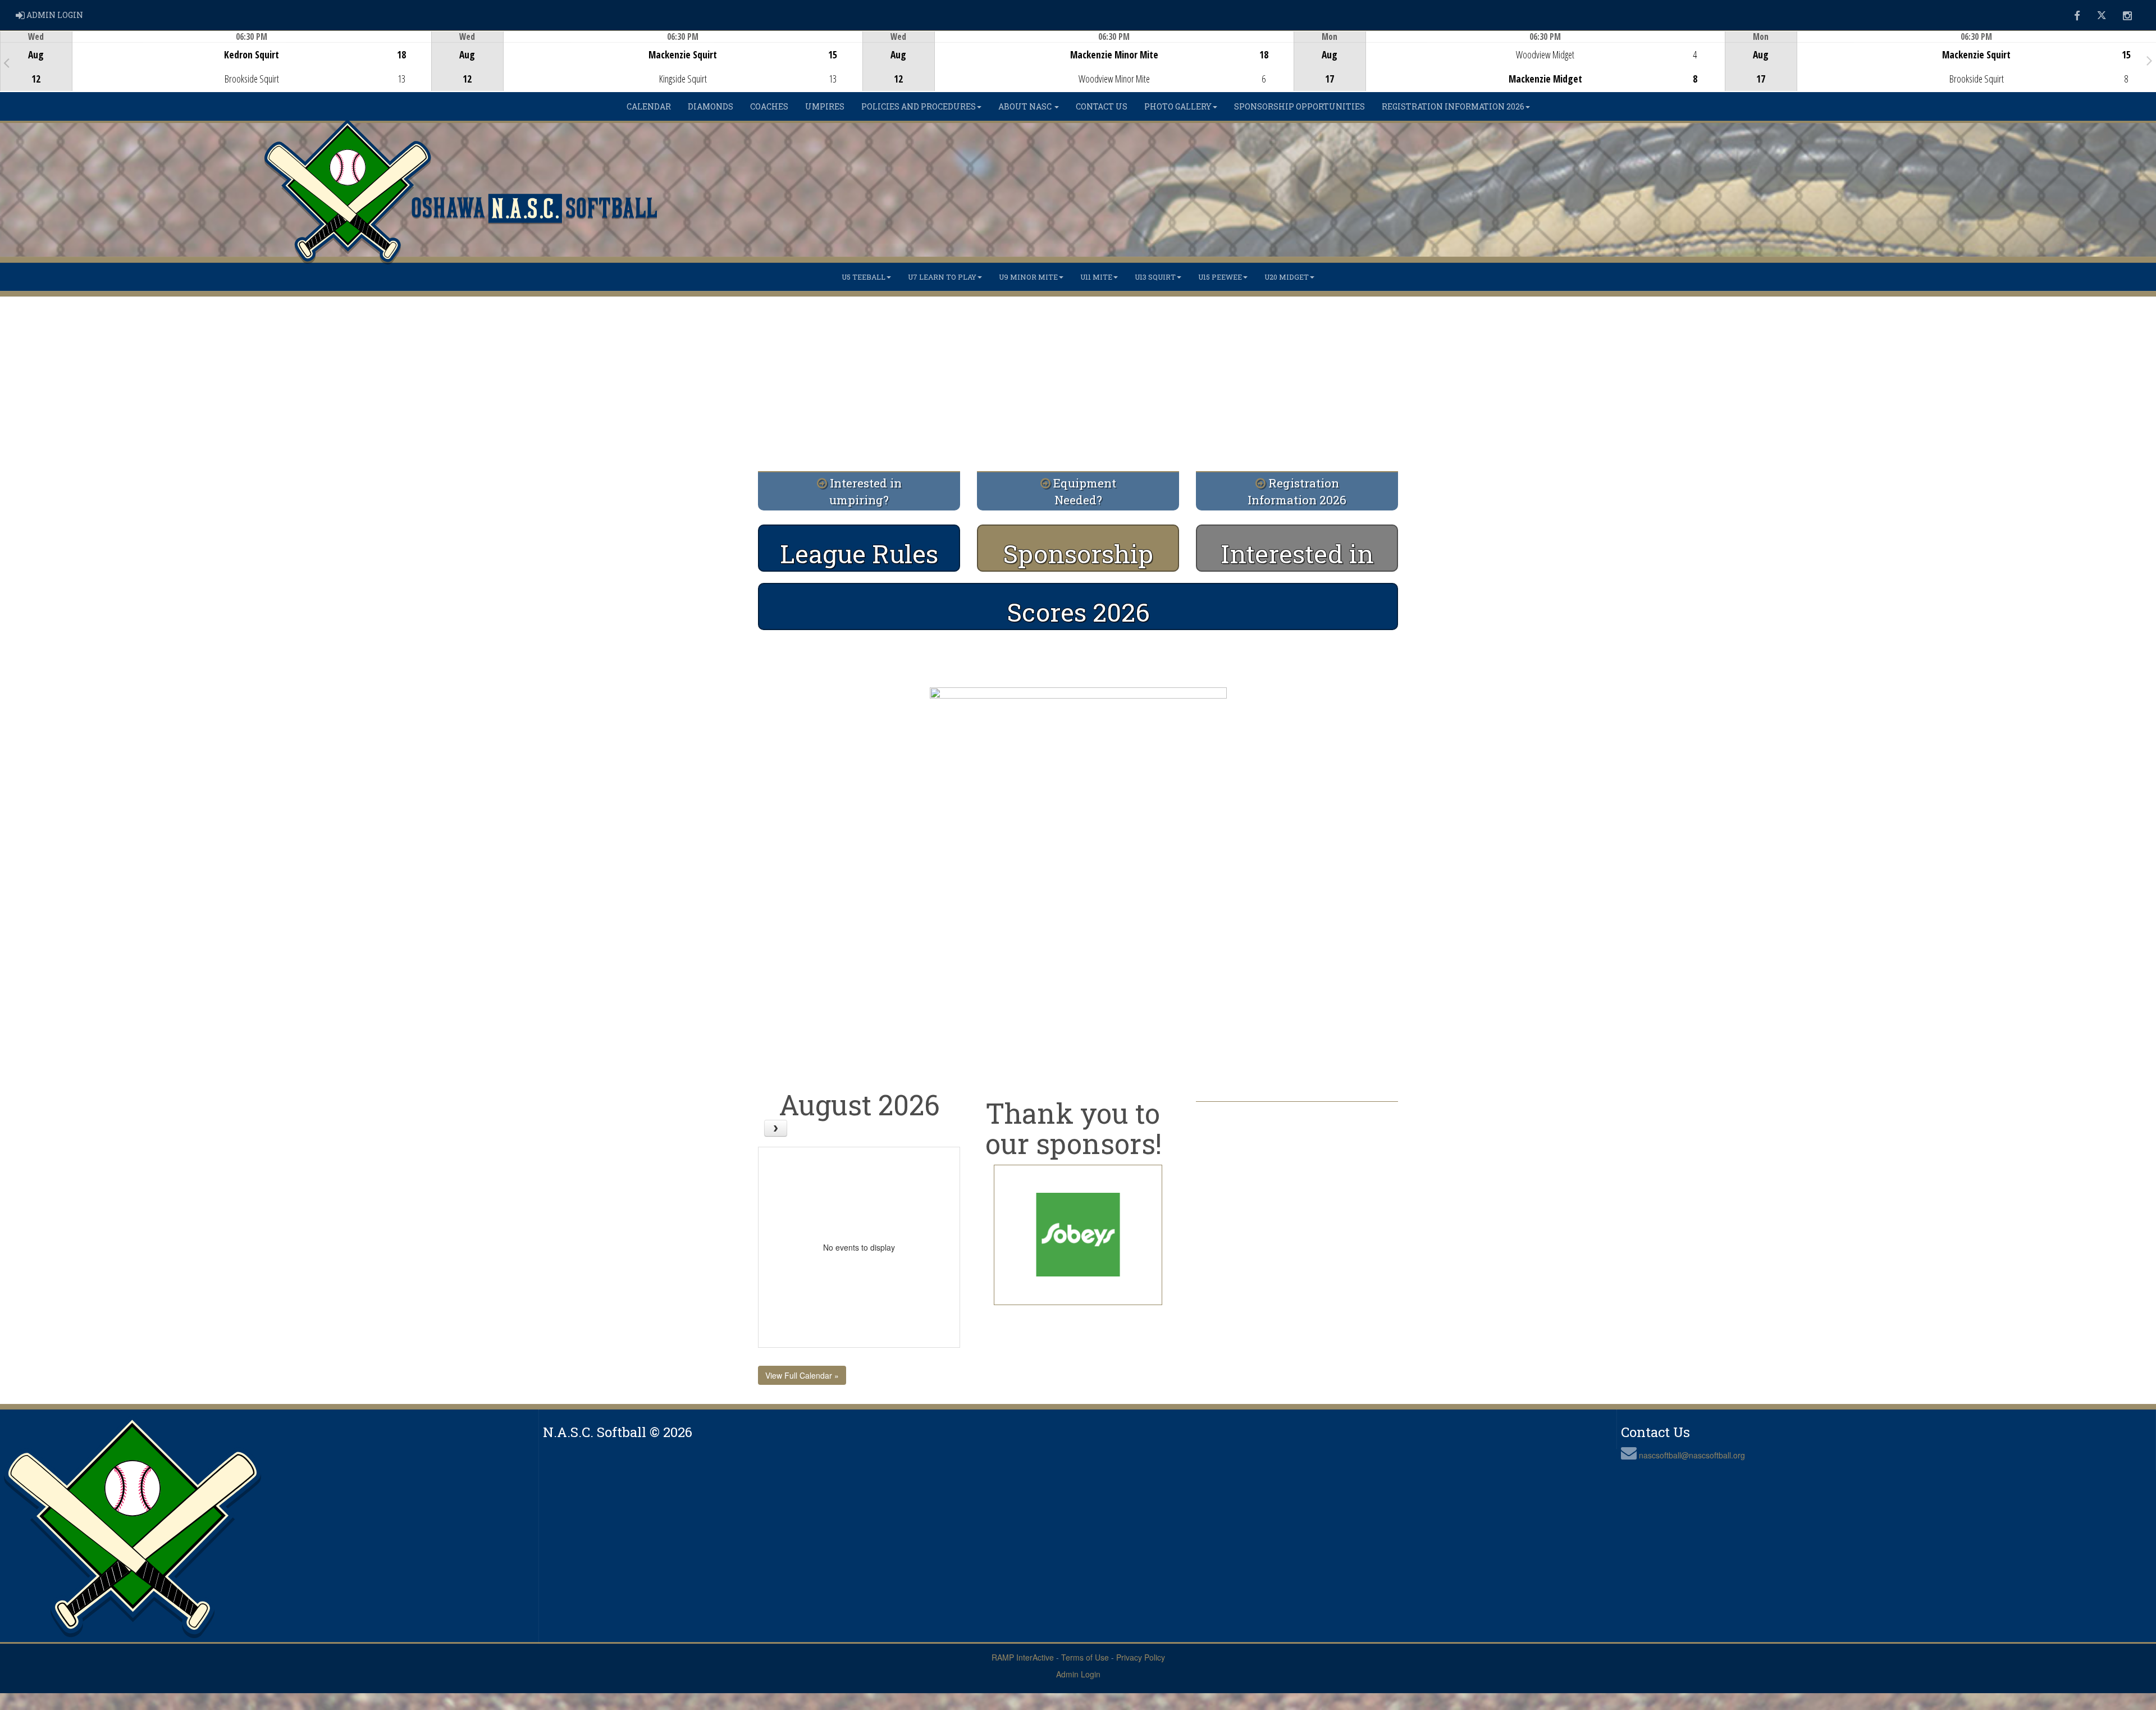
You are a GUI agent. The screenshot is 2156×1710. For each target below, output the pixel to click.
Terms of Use (1085, 1657)
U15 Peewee (1220, 277)
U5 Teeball (864, 277)
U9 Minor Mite (1028, 277)
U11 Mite (1096, 277)
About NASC (1026, 106)
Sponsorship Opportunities (1299, 106)
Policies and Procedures (919, 106)
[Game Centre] (216, 70)
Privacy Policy (1141, 1657)
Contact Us (1102, 106)
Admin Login (1078, 1674)
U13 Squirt (1155, 277)
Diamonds (711, 106)
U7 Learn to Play (942, 277)
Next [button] (2150, 60)
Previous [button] (6, 62)
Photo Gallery (1178, 106)
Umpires (825, 106)
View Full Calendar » (802, 1375)
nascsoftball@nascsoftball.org (1692, 1455)
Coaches (769, 106)
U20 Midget (1287, 277)
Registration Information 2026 (1453, 106)
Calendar (649, 106)
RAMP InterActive (1023, 1657)
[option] (216, 61)
